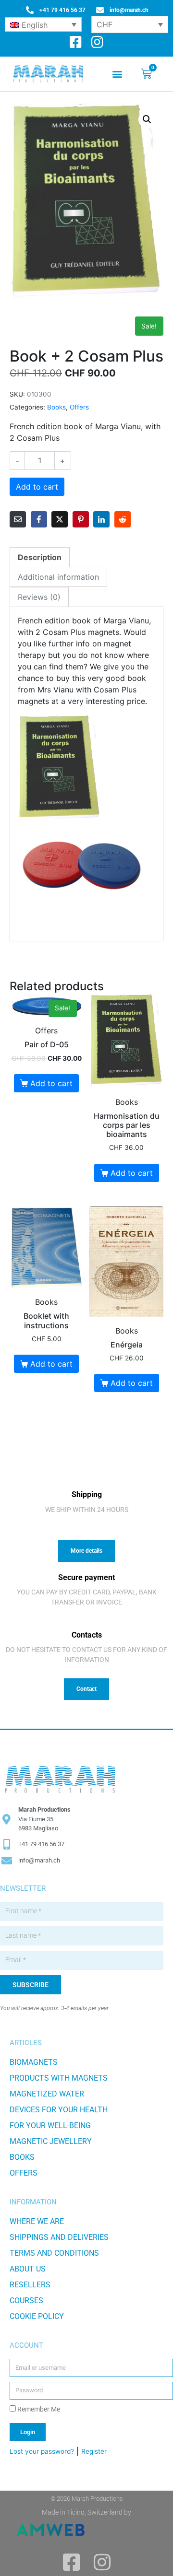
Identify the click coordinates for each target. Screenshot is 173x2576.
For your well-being (50, 2125)
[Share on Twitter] (60, 519)
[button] (117, 74)
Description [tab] (40, 557)
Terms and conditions (54, 2253)
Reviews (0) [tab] (39, 597)
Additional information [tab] (58, 577)
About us (28, 2269)
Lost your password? (42, 2451)
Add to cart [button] (51, 1083)
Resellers (30, 2285)
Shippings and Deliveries (59, 2237)
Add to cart (37, 487)
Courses (26, 2301)
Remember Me (38, 2409)
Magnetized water (47, 2094)
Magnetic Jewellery (51, 2141)
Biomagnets (34, 2062)
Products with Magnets (59, 2078)
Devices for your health (59, 2110)
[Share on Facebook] (39, 519)
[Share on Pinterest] (81, 519)
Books (56, 407)
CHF (105, 24)
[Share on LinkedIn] (101, 519)
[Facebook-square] (76, 42)
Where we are (37, 2221)
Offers (79, 407)
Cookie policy (37, 2316)
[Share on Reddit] (123, 519)
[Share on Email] (18, 519)
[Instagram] (97, 42)
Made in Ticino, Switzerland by (86, 2512)
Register (94, 2451)
